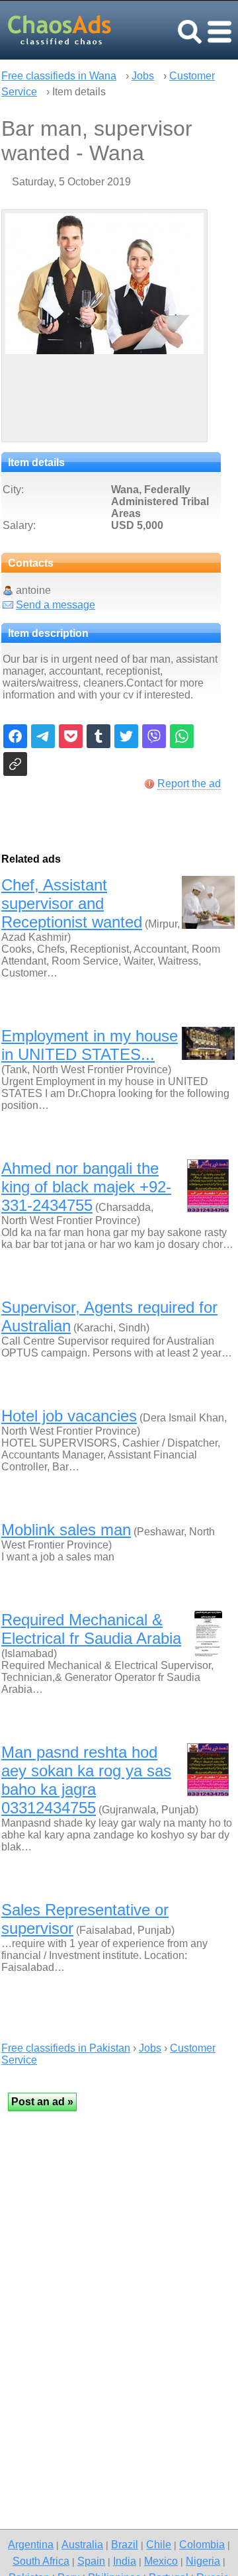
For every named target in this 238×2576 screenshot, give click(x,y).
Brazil (125, 2544)
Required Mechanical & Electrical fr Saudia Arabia (91, 1629)
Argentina (31, 2544)
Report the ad (189, 784)
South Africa (41, 2561)
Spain (91, 2561)
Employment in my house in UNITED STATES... (90, 1045)
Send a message (56, 605)
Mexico (161, 2561)
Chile (159, 2544)
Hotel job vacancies (69, 1416)
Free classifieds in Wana (59, 76)
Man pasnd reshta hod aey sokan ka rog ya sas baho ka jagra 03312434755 (86, 1780)
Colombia (202, 2544)
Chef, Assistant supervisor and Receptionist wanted (72, 903)
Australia (82, 2544)
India (125, 2561)
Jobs (143, 76)
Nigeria (203, 2561)
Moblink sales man (66, 1530)
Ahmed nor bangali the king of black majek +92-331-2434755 (86, 1187)
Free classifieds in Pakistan (66, 2048)
